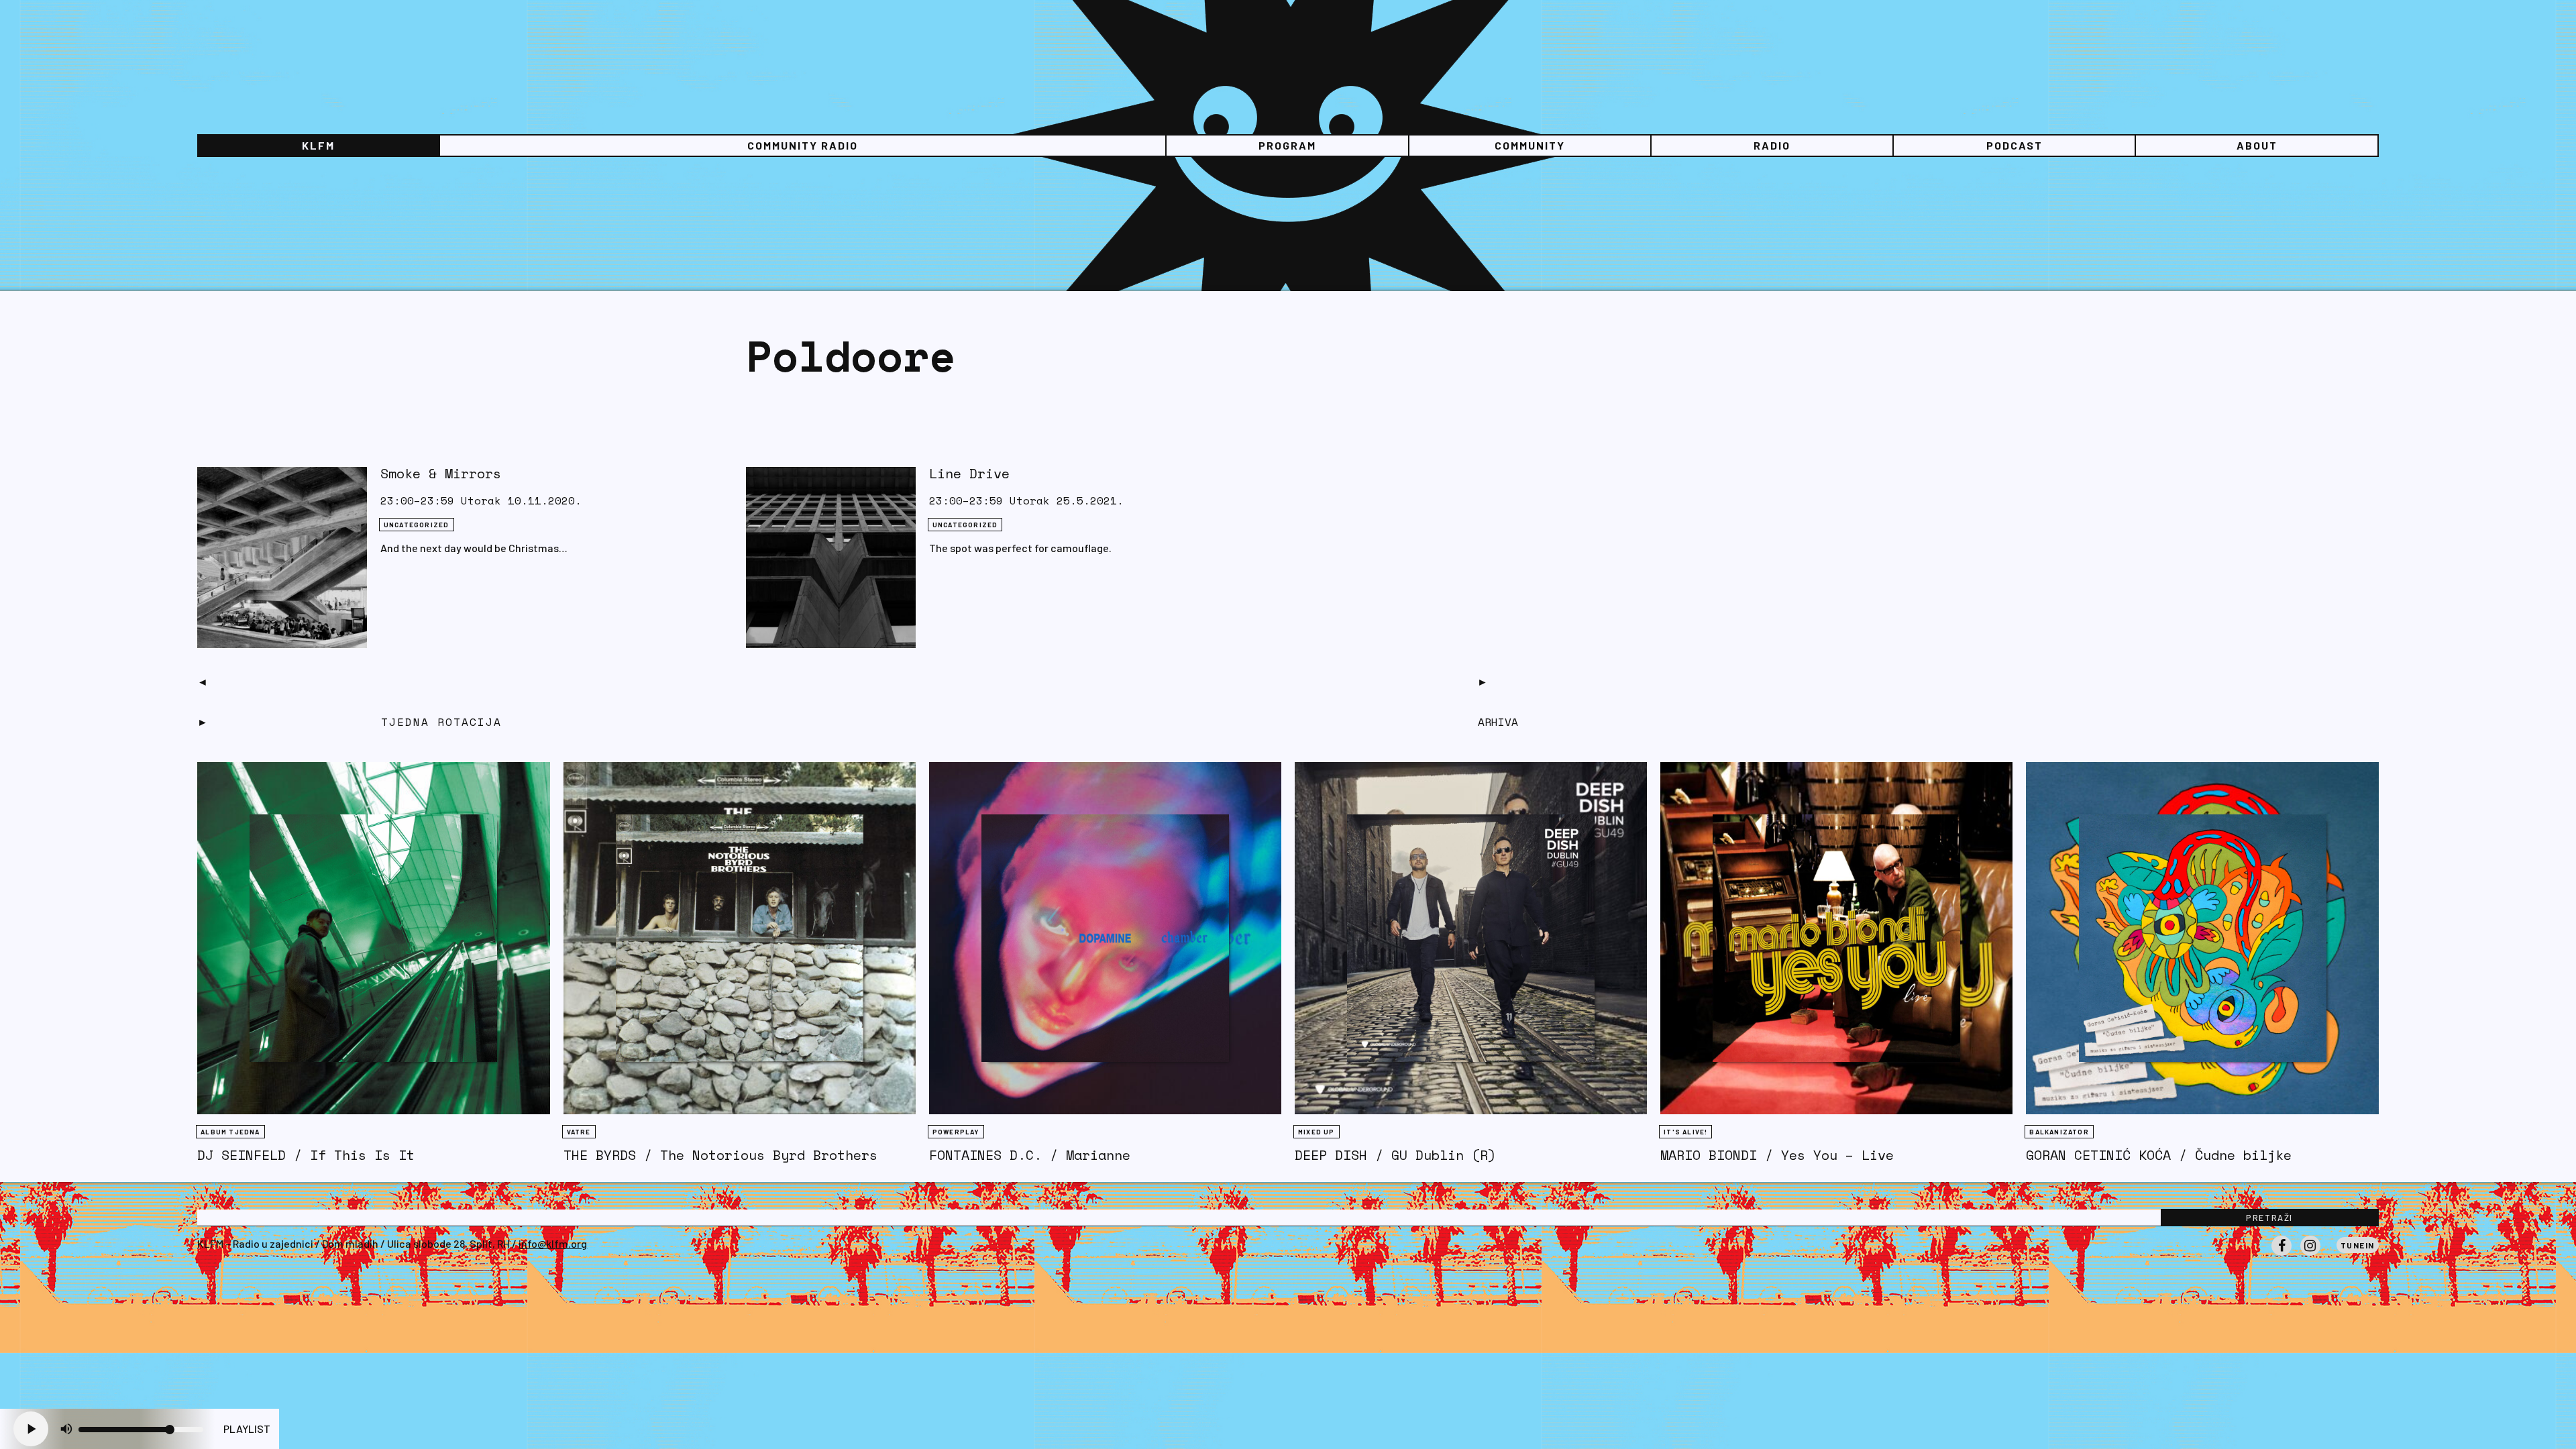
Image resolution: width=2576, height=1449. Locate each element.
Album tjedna (230, 1132)
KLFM (318, 145)
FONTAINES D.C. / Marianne (1030, 1155)
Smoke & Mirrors (441, 473)
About (2257, 145)
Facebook (2282, 1255)
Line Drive (969, 473)
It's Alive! (1685, 1132)
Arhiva (1498, 722)
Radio (1772, 145)
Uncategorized (417, 525)
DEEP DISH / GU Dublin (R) (1395, 1155)
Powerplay (956, 1132)
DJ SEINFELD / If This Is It (306, 1155)
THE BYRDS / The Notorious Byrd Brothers (720, 1155)
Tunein (2358, 1245)
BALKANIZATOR (2059, 1132)
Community (1530, 145)
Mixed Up (1317, 1132)
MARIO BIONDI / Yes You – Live (1777, 1155)
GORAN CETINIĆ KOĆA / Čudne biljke (2159, 1155)
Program (1287, 145)
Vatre (579, 1132)
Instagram (2310, 1255)
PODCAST (2015, 145)
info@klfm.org (553, 1243)
